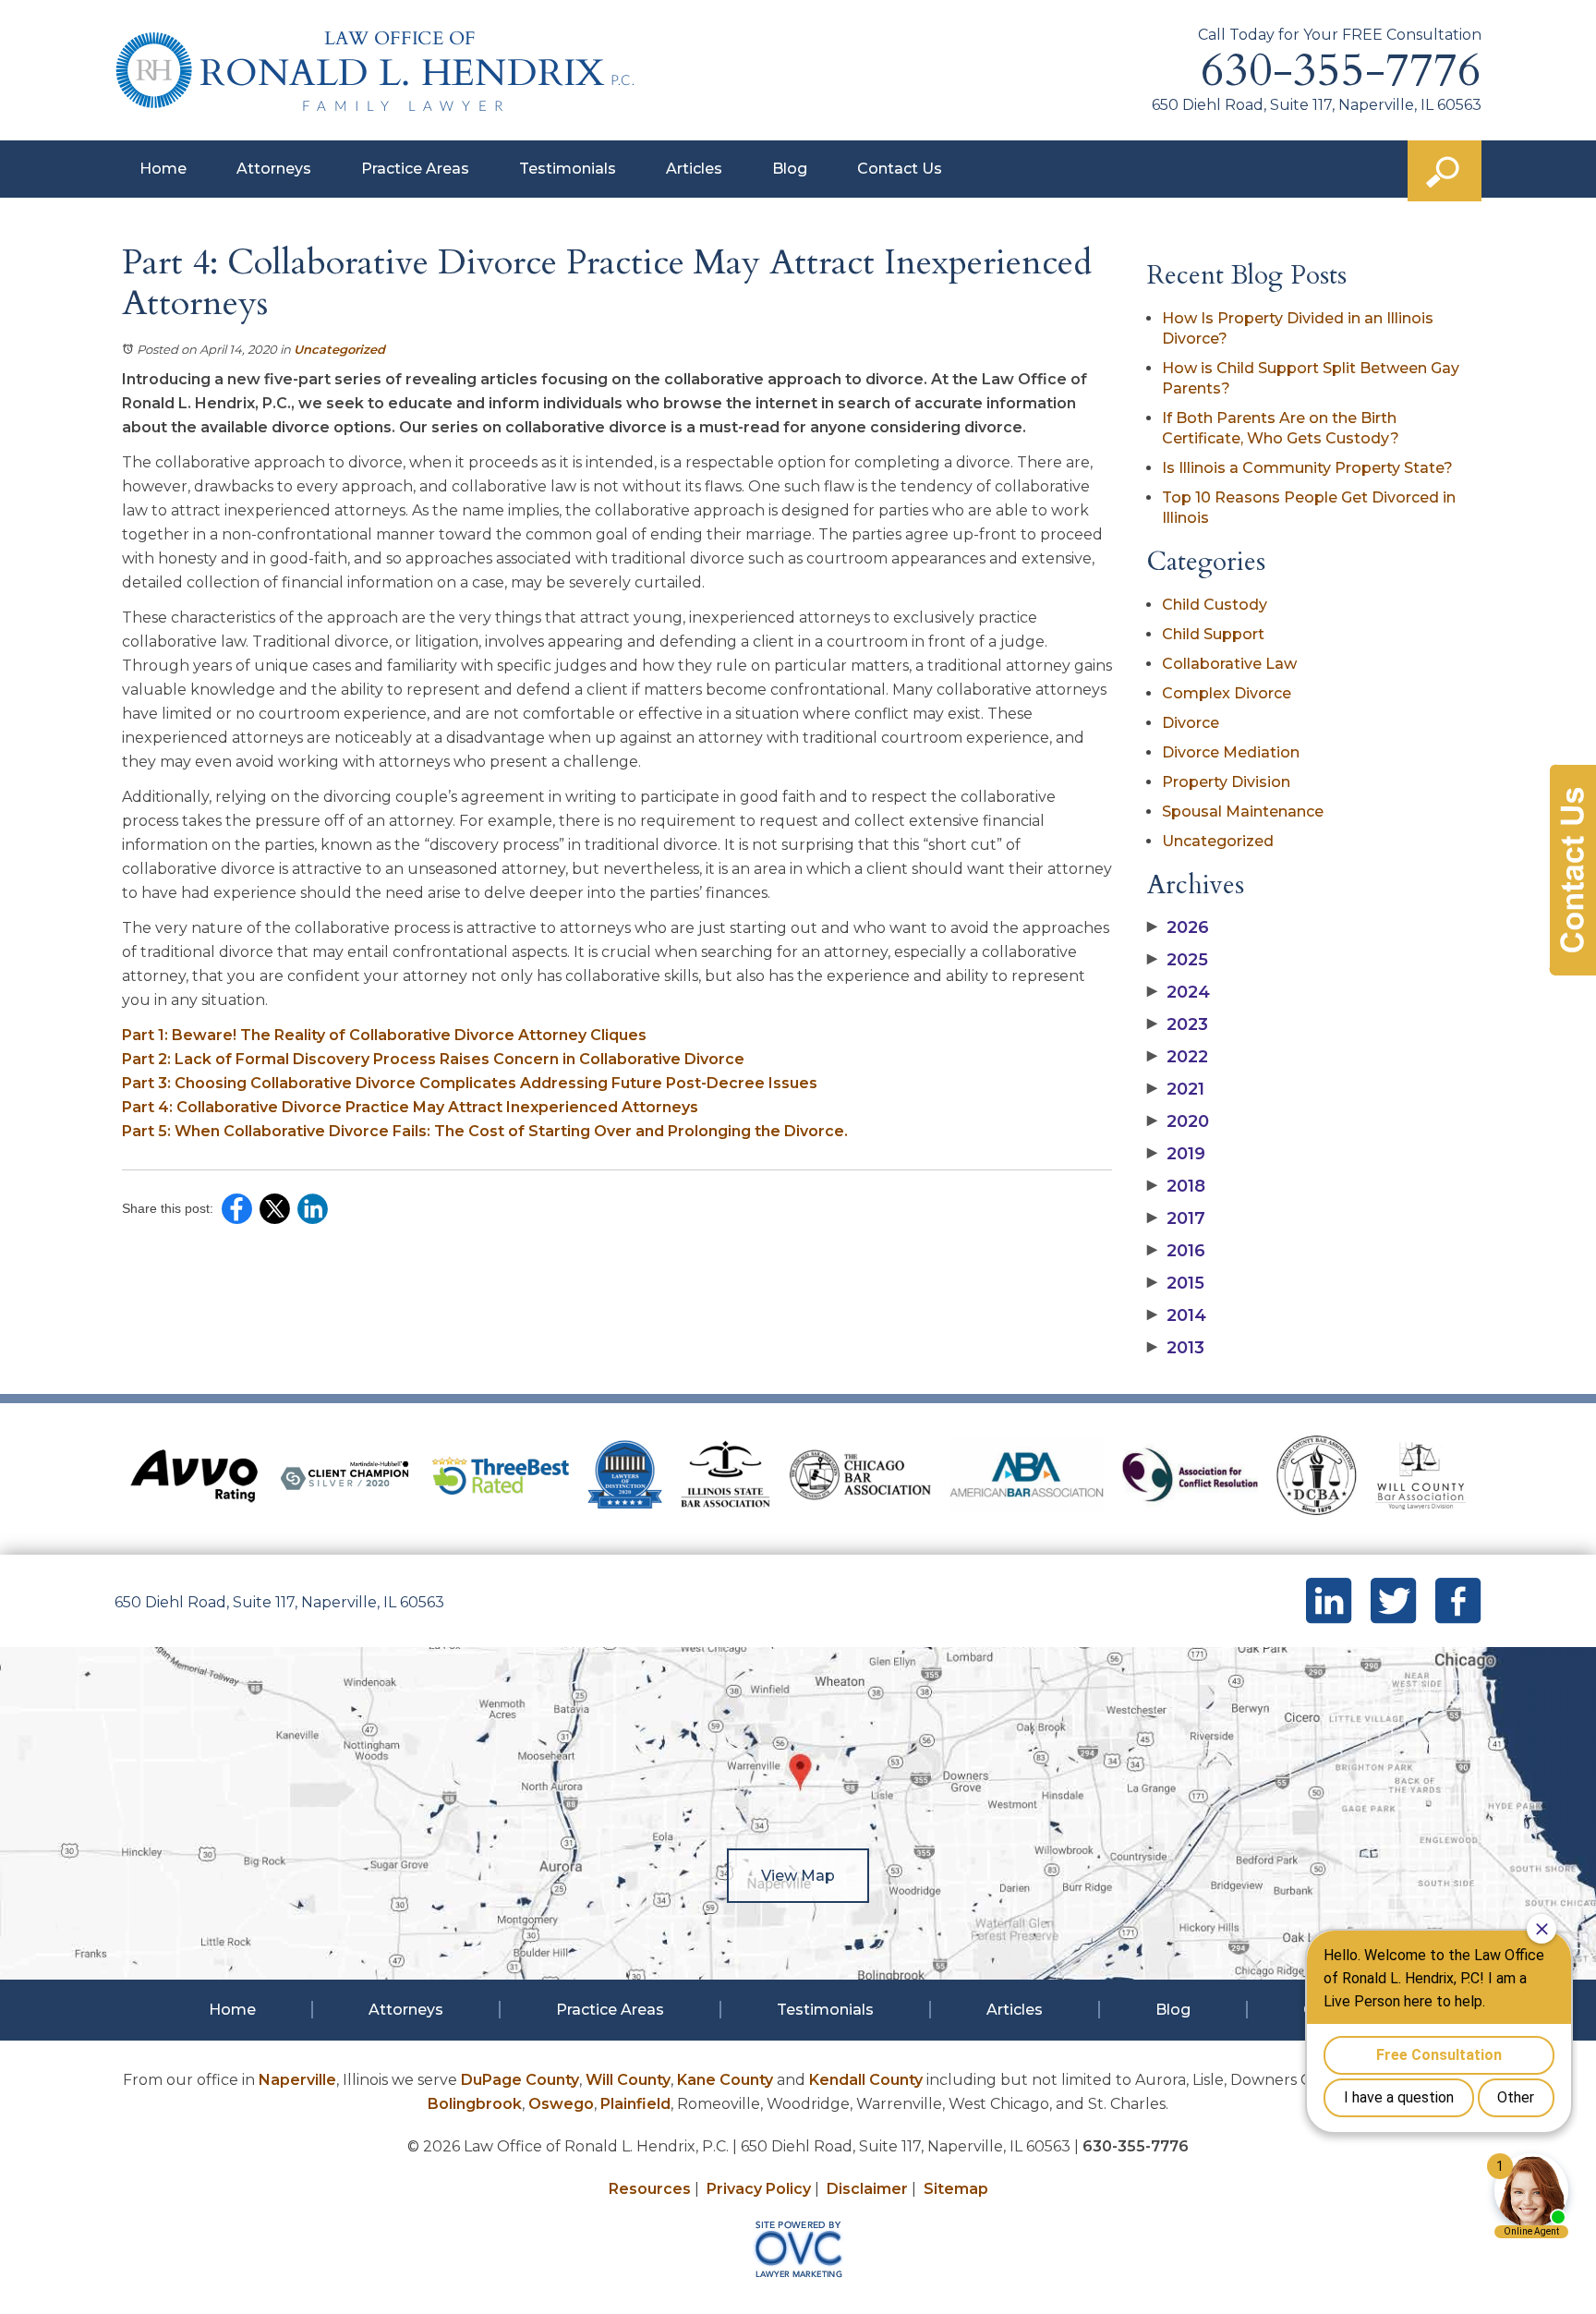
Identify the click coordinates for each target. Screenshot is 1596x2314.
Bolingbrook (475, 2104)
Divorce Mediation (1231, 752)
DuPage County (520, 2080)
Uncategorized (339, 349)
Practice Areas (415, 169)
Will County (628, 2080)
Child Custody (1215, 605)
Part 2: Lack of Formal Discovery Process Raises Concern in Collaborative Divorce (433, 1059)
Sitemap (956, 2189)
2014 (1177, 1315)
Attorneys (274, 169)
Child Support (1213, 634)
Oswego (561, 2104)
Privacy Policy (759, 2189)
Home (163, 169)
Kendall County (866, 2080)
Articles (694, 169)
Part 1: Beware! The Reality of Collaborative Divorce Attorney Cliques (384, 1035)
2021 (1176, 1089)
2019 (1176, 1154)
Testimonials (568, 169)
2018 (1176, 1186)
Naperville (297, 2080)
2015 (1176, 1283)
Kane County (725, 2080)
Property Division (1226, 782)
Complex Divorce (1227, 693)
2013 (1176, 1348)
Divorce (1191, 723)
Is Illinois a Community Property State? (1307, 468)
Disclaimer (867, 2189)
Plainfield (635, 2104)
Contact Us (900, 169)
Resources (650, 2189)
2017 (1176, 1218)
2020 (1178, 1121)
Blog (790, 169)
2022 (1178, 1057)
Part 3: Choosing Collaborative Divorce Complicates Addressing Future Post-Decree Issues (470, 1083)
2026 (1178, 927)
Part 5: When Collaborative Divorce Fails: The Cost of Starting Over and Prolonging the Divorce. (485, 1131)
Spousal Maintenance (1243, 812)
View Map (798, 1876)
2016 (1176, 1251)
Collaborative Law (1229, 664)
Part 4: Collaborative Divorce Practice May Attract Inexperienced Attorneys (410, 1107)
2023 (1178, 1024)
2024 (1179, 992)
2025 (1178, 960)
